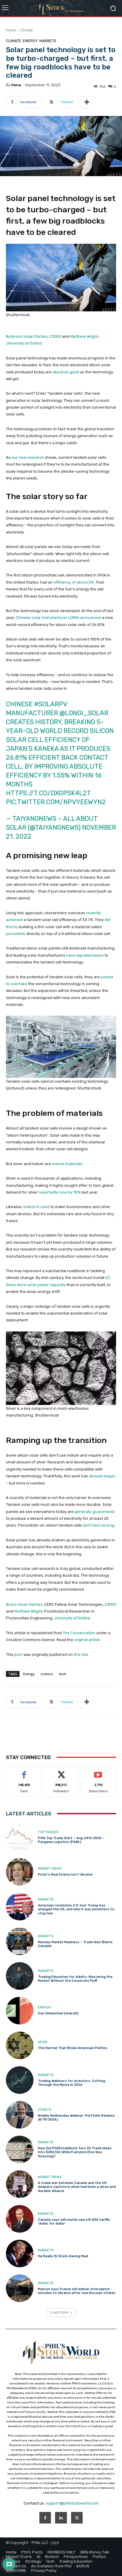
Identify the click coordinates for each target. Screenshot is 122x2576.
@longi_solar (84, 713)
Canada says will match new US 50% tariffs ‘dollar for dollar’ (74, 2222)
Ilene (16, 85)
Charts (45, 2110)
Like (24, 1772)
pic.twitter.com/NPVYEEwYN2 (56, 802)
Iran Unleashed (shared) (58, 2013)
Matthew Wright (84, 336)
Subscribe (98, 1772)
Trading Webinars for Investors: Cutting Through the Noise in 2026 (72, 2083)
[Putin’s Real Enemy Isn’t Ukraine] (20, 1872)
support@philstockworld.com (72, 2503)
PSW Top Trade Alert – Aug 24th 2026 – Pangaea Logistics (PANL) (71, 1840)
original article (87, 1640)
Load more (59, 2312)
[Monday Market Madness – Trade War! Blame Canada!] (20, 1941)
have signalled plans (85, 955)
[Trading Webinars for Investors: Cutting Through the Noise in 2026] (20, 2080)
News (42, 2042)
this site (81, 1655)
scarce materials (67, 1164)
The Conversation (79, 1633)
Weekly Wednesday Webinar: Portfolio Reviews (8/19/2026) (76, 2118)
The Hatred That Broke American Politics (73, 2048)
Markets (48, 41)
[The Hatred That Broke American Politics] (20, 2045)
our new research (28, 457)
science (47, 1674)
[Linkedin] (61, 2518)
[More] (87, 102)
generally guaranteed (95, 1512)
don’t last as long (99, 1525)
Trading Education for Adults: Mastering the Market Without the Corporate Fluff (75, 1979)
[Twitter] (77, 2518)
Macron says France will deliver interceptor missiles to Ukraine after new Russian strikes (77, 2291)
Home (11, 30)
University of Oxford (24, 343)
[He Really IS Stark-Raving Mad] (20, 2254)
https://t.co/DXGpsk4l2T (48, 793)
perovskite (16, 934)
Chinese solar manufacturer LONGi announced (58, 618)
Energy (30, 41)
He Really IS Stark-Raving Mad (63, 2256)
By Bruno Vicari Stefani (27, 336)
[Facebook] (45, 2518)
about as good (66, 372)
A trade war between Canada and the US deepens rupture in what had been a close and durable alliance (77, 2187)
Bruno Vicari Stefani (24, 1604)
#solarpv (50, 704)
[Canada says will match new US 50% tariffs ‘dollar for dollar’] (20, 2219)
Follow (61, 1772)
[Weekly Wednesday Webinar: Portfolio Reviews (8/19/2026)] (20, 2115)
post (18, 1655)
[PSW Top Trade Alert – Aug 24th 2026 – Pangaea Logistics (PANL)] (20, 1837)
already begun (102, 1476)
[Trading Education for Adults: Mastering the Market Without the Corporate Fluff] (20, 1976)
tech (62, 1674)
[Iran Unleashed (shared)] (20, 2011)
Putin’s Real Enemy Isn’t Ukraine (65, 1875)
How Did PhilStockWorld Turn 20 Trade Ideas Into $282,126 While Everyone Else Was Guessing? (75, 2152)
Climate (27, 30)
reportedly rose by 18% (60, 1192)
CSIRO (55, 336)
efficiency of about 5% (74, 582)
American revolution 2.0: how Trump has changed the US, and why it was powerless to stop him (76, 1909)
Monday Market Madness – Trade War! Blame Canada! (75, 1944)
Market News (50, 1869)
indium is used (36, 1207)
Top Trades (48, 1832)
